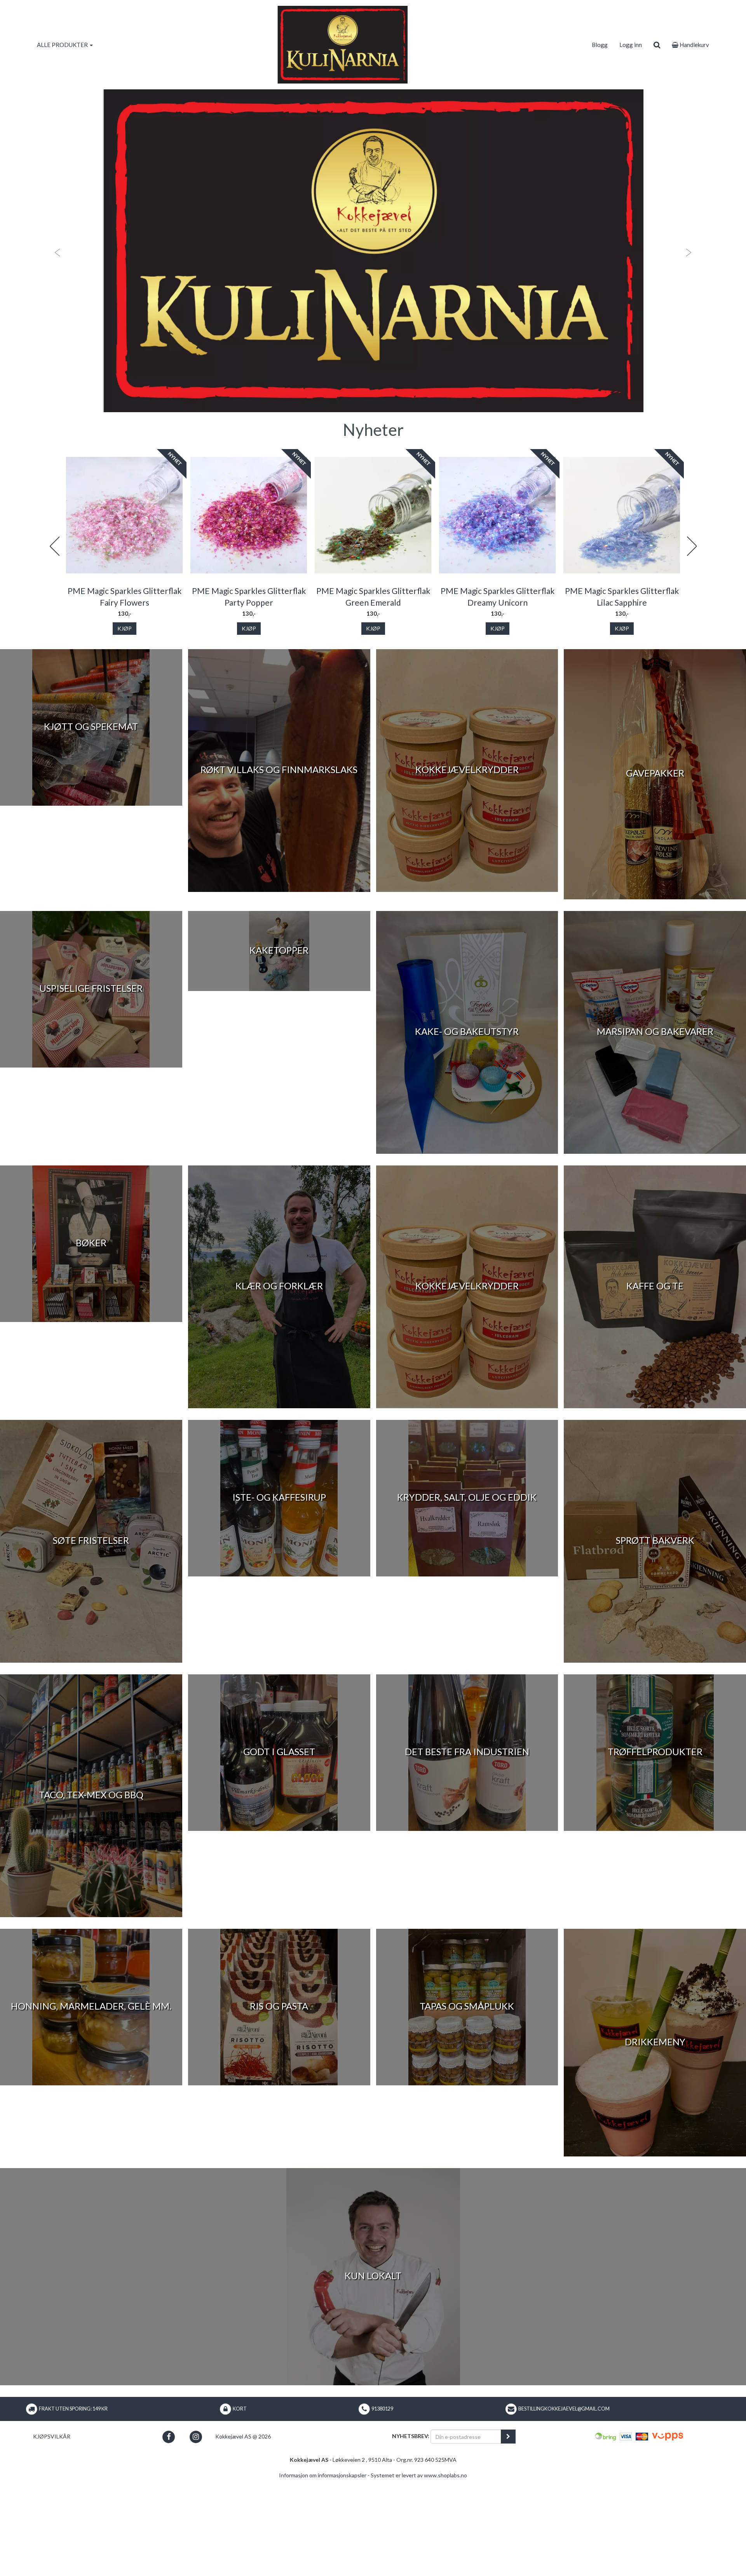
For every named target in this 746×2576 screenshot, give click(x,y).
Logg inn (631, 45)
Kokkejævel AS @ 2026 (243, 2436)
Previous (54, 546)
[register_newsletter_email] (508, 2437)
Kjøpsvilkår (52, 2436)
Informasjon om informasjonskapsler (323, 2475)
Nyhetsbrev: (411, 2436)
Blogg (600, 45)
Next (692, 546)
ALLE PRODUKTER (63, 45)
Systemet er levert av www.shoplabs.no (419, 2475)
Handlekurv (694, 45)
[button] (56, 251)
